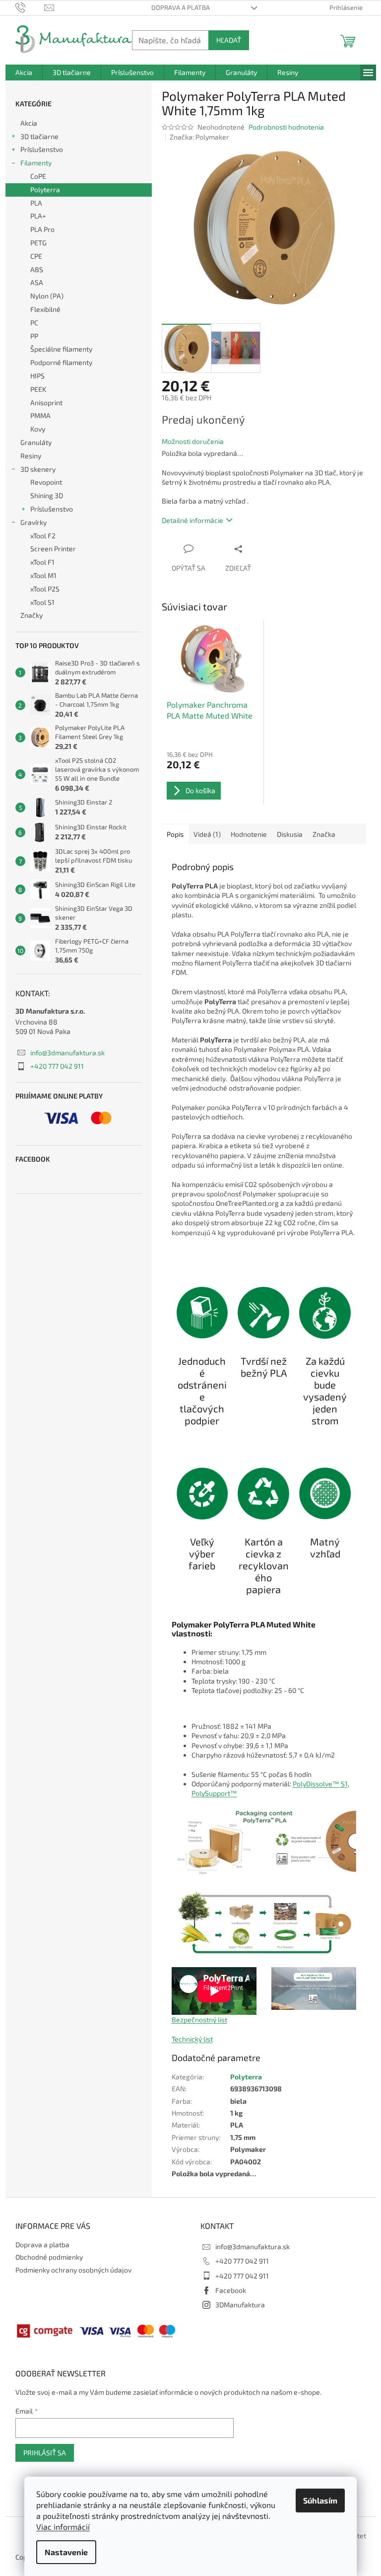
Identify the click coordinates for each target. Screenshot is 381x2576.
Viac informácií (63, 2527)
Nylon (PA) (47, 296)
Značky (32, 615)
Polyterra (45, 189)
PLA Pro (42, 229)
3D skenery (38, 469)
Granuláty (36, 442)
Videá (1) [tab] (207, 834)
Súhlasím (320, 2500)
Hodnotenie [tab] (249, 834)
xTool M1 (43, 575)
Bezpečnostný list (199, 2020)
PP (34, 336)
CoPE (38, 176)
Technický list (192, 2039)
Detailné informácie (192, 520)
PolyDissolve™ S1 (320, 1784)
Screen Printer (53, 549)
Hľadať (229, 40)
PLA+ (38, 216)
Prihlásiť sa (45, 2453)
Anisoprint (46, 403)
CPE (36, 256)
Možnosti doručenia (193, 441)
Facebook (231, 2290)
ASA (37, 282)
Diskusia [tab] (290, 834)
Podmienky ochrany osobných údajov (73, 2270)
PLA (36, 203)
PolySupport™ (214, 1793)
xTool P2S (45, 589)
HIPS (37, 376)
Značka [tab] (324, 834)
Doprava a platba (181, 7)
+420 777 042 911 (57, 1066)
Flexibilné (45, 309)
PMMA (40, 415)
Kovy (38, 429)
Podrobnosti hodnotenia (286, 127)
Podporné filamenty (61, 362)
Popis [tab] (175, 834)
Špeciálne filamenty (61, 349)
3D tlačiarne (39, 136)
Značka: (199, 137)
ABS (37, 269)
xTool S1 (42, 602)
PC (34, 323)
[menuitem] (24, 73)
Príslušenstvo (42, 149)
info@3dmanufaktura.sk (67, 1053)
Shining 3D (47, 495)
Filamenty (36, 163)
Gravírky (33, 522)
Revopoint (46, 482)
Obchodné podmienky (49, 2257)
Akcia (29, 123)
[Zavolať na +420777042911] (30, 7)
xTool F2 (43, 536)
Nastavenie (66, 2552)
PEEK (38, 389)
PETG (38, 243)
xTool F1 (42, 562)
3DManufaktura (240, 2305)
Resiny (31, 456)
